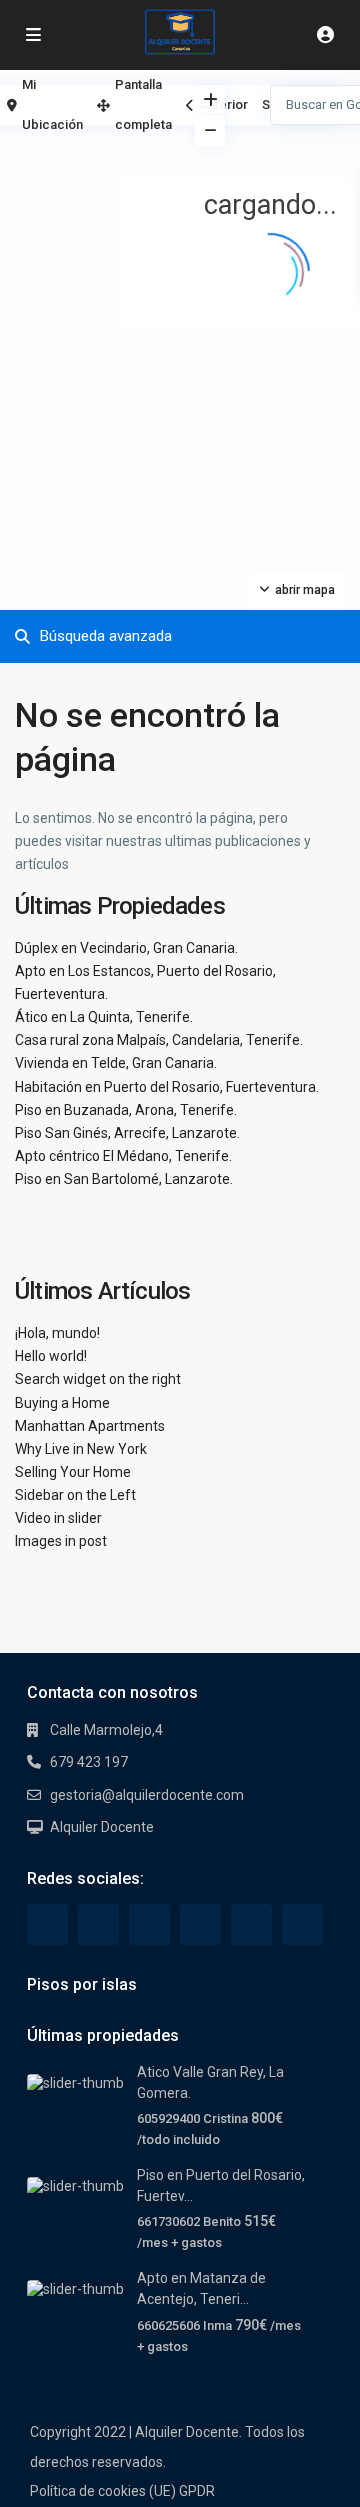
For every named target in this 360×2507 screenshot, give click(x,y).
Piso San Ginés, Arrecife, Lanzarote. (127, 1133)
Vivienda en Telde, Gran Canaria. (116, 1063)
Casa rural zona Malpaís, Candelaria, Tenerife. (159, 1040)
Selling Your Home (73, 1472)
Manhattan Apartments (90, 1426)
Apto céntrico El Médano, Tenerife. (123, 1156)
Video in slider (58, 1518)
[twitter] (98, 1924)
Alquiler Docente (102, 1827)
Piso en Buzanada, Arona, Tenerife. (126, 1110)
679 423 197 (89, 1762)
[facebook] (47, 1924)
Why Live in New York (81, 1449)
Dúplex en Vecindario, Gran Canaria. (126, 948)
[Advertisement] (90, 155)
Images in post (61, 1541)
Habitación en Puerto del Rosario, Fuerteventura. (167, 1087)
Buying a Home (62, 1403)
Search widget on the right (98, 1379)
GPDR (197, 2491)
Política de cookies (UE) (103, 2491)
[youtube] (251, 1924)
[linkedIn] (149, 1924)
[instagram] (302, 1924)
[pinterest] (200, 1924)
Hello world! (51, 1356)
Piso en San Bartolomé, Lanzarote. (124, 1179)
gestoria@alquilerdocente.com (147, 1795)
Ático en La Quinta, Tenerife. (104, 1017)
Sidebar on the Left (75, 1495)
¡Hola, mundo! (57, 1333)
